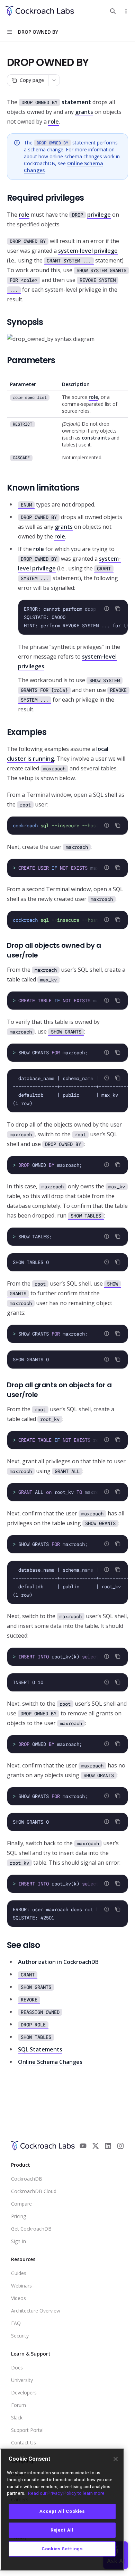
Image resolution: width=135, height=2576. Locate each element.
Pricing (19, 2216)
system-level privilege (88, 251)
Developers (24, 2393)
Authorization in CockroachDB (58, 1962)
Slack (17, 2418)
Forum (19, 2405)
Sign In (19, 2241)
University (22, 2380)
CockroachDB (27, 2179)
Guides (19, 2273)
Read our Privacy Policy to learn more (66, 2493)
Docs (17, 2368)
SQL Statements (40, 2049)
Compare (21, 2204)
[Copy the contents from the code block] (118, 609)
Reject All (62, 2530)
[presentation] (73, 617)
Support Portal (27, 2430)
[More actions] (126, 11)
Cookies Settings (62, 2549)
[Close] (116, 2459)
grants (84, 112)
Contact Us (24, 2443)
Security (20, 2336)
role (53, 122)
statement (76, 102)
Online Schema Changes (50, 2062)
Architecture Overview (36, 2311)
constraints (96, 438)
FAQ (16, 2323)
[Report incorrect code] (107, 609)
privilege (99, 215)
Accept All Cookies (62, 2511)
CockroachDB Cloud (34, 2191)
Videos (19, 2298)
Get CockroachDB (31, 2229)
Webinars (21, 2286)
